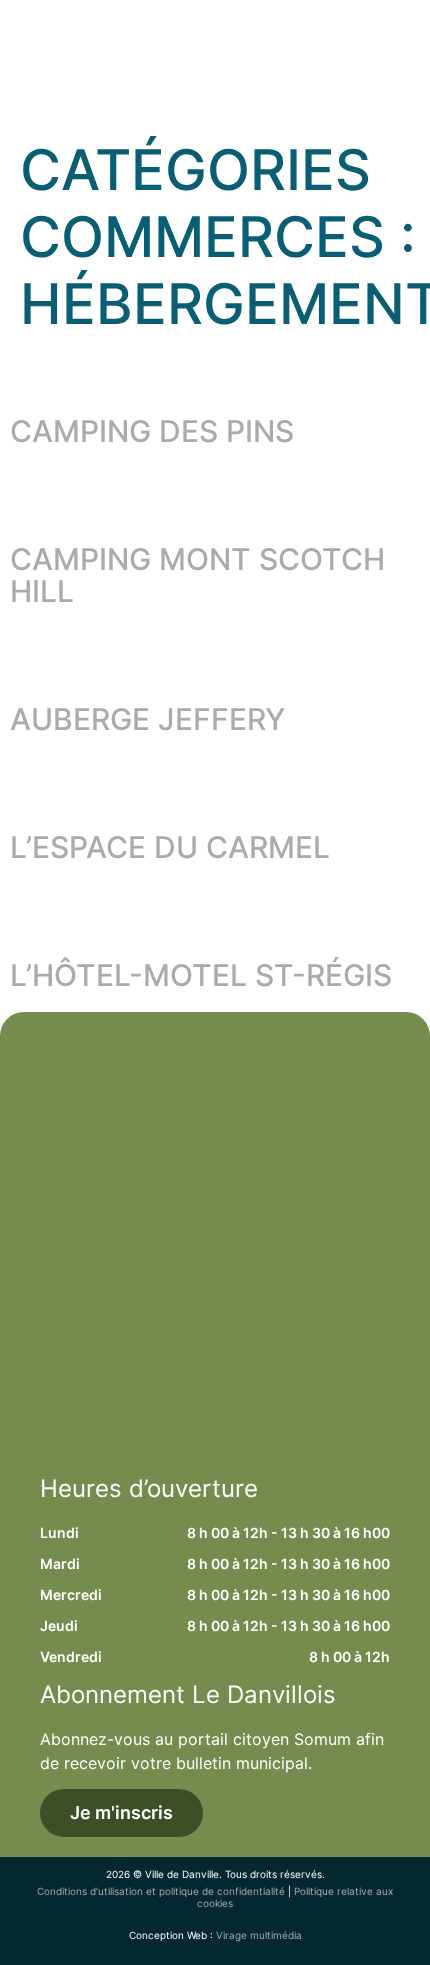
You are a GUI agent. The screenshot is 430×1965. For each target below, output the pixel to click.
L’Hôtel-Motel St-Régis (201, 975)
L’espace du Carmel (170, 847)
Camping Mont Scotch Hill (197, 575)
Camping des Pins (152, 431)
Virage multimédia (259, 1935)
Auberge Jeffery (148, 719)
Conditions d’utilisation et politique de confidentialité (161, 1891)
